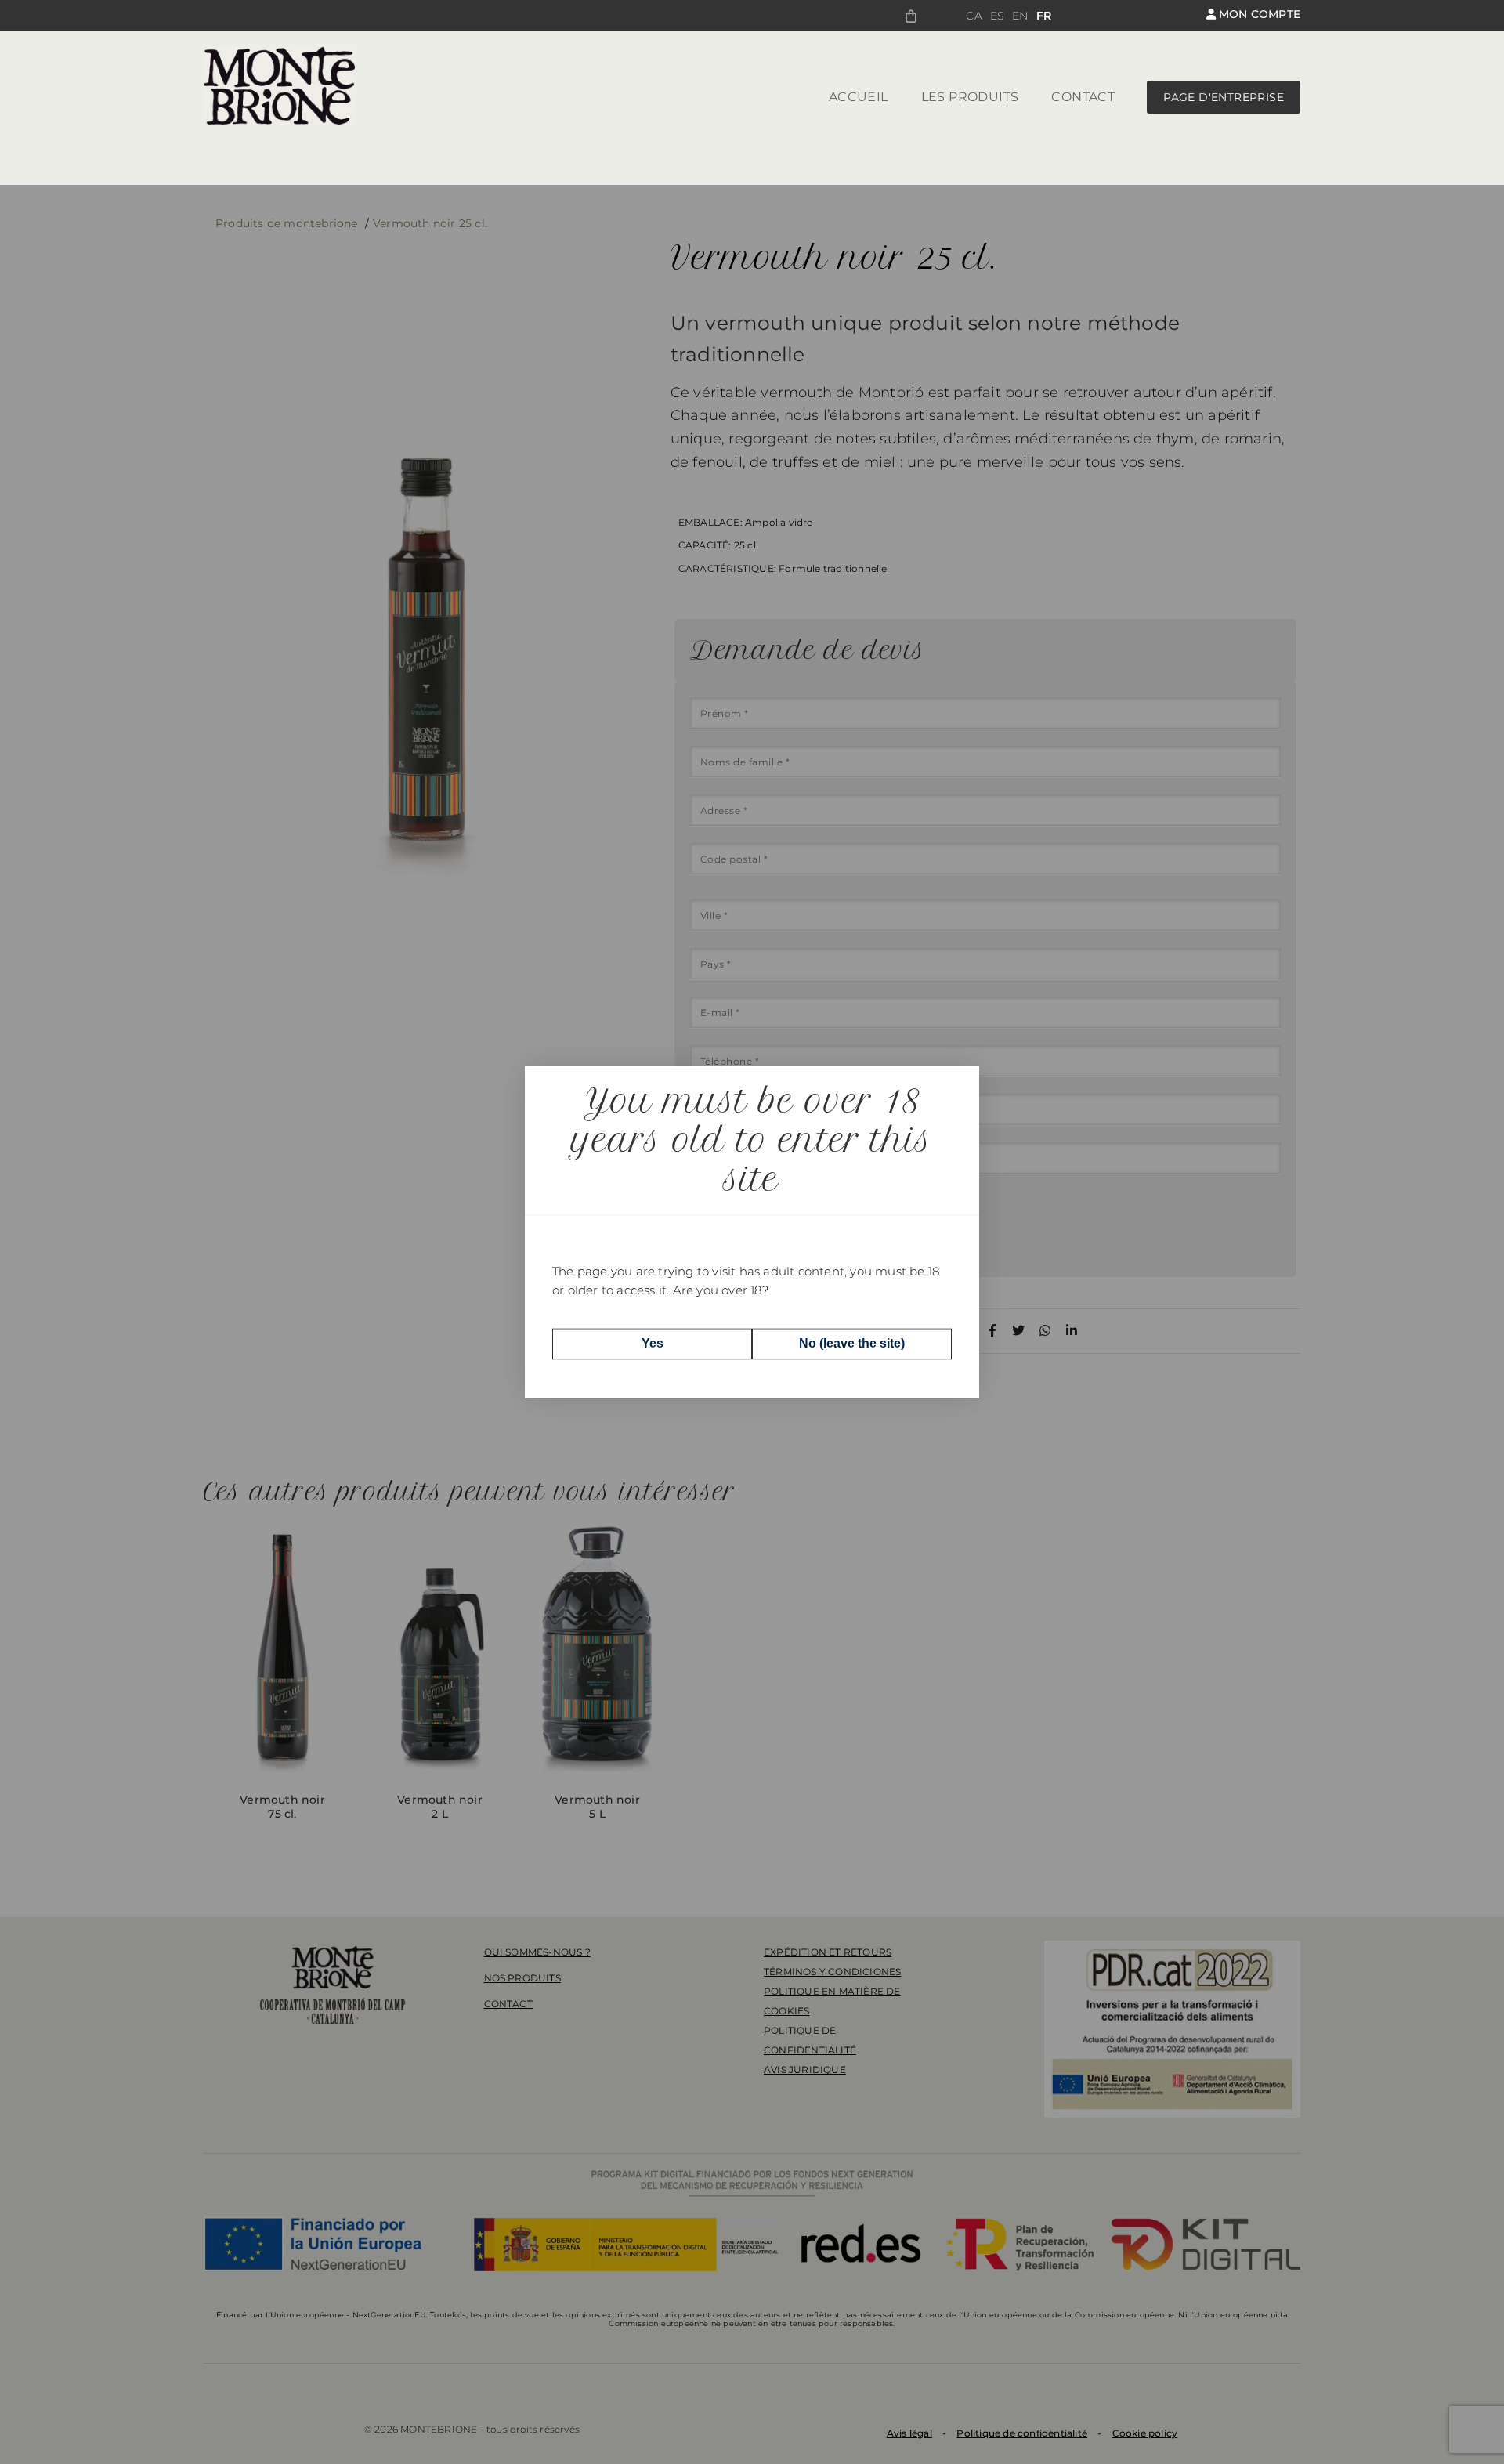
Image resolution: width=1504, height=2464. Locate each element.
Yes (653, 1343)
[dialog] (752, 1232)
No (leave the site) (852, 1343)
